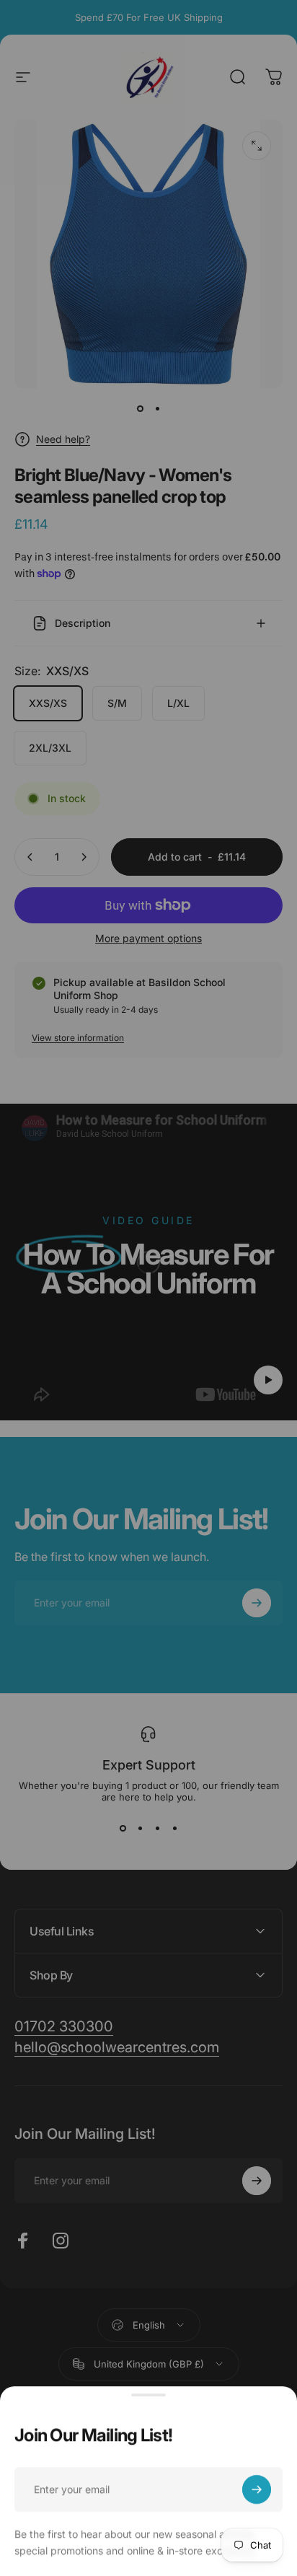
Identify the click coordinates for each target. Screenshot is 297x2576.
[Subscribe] (257, 2489)
